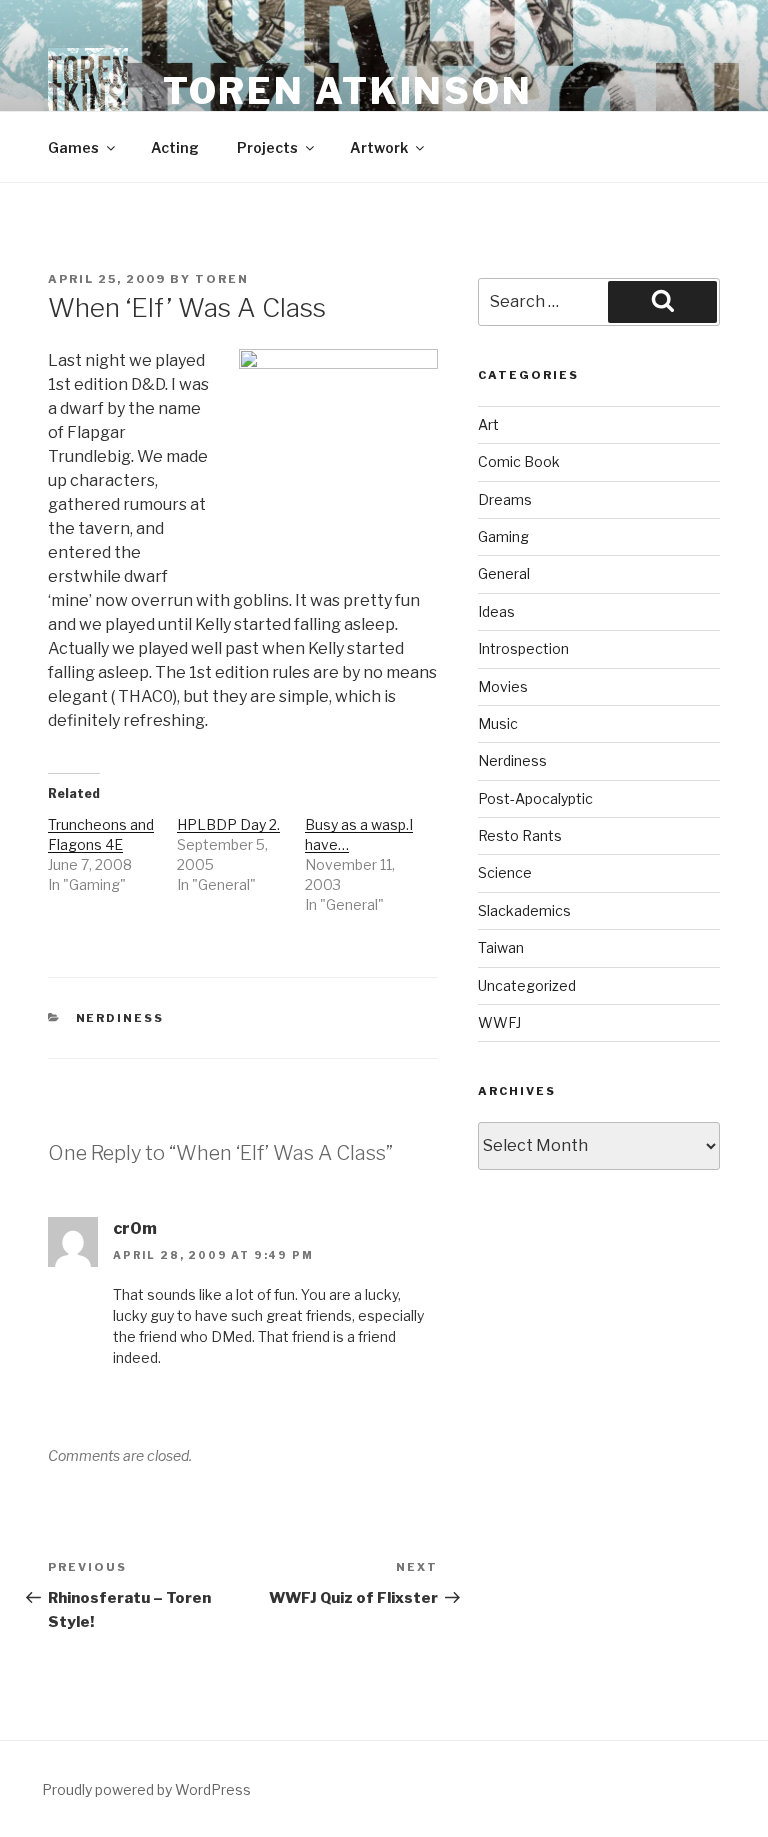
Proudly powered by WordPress (146, 1789)
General (504, 573)
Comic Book (519, 461)
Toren (222, 279)
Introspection (523, 648)
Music (498, 723)
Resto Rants (520, 835)
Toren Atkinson (348, 91)
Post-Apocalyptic (535, 798)
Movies (503, 686)
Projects (267, 147)
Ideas (496, 611)
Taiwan (501, 947)
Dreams (505, 499)
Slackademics (524, 910)
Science (505, 872)
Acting (175, 147)
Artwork (379, 147)
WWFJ (499, 1022)
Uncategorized (527, 985)
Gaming (503, 536)
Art (488, 424)
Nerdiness (120, 1018)
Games (73, 147)
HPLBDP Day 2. (228, 824)
